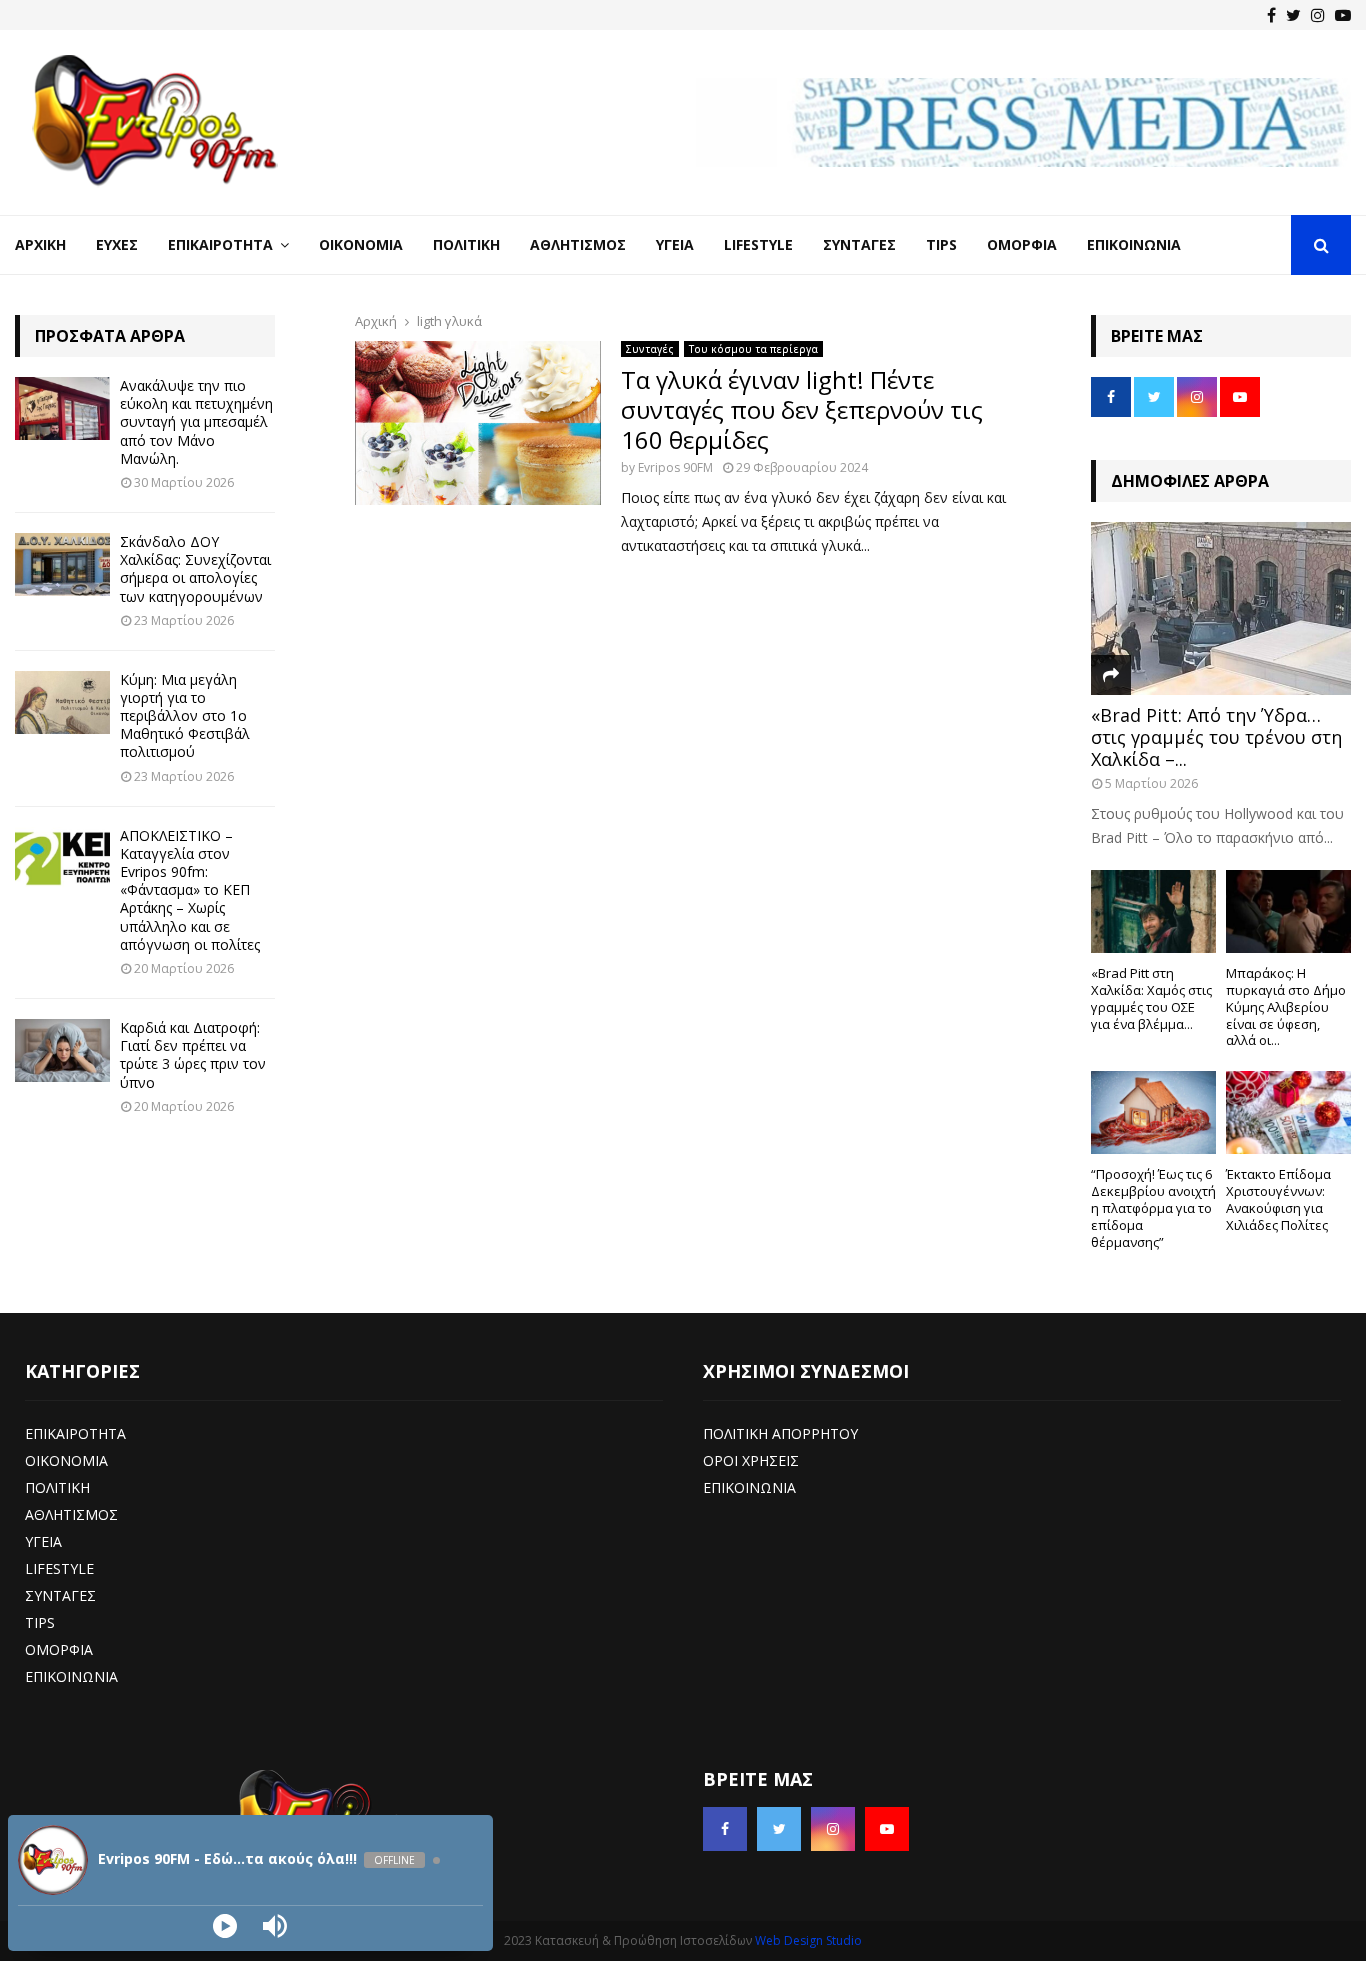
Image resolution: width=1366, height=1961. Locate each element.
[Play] (225, 1926)
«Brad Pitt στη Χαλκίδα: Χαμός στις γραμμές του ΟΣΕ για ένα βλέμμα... (1151, 998)
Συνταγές (859, 244)
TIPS (40, 1622)
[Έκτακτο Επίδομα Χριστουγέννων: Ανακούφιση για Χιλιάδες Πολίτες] (1288, 1112)
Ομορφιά (1022, 244)
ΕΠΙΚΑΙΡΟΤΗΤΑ (75, 1433)
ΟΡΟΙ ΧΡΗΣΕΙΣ (751, 1460)
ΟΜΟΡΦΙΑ (59, 1649)
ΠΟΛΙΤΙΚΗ (57, 1487)
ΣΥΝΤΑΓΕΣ (60, 1595)
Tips (941, 244)
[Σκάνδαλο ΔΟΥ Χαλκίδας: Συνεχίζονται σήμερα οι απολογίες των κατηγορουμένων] (62, 564)
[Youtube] (1343, 15)
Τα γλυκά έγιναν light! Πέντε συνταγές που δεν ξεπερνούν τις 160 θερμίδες (802, 409)
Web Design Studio (808, 1940)
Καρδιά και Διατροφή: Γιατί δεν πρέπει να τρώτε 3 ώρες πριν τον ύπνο (193, 1055)
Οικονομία (361, 244)
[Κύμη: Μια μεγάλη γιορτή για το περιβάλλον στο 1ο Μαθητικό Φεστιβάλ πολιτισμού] (62, 702)
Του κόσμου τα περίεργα (753, 349)
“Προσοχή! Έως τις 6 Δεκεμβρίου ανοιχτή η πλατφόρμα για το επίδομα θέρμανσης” (1153, 1207)
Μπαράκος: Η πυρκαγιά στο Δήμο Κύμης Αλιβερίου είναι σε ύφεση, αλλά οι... (1286, 1006)
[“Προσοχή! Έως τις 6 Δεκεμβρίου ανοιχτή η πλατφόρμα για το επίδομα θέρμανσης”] (1153, 1112)
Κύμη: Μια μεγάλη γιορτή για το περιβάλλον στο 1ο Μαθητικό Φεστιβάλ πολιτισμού (185, 716)
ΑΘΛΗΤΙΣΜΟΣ (71, 1514)
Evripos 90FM (675, 467)
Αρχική (40, 244)
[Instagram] (1318, 15)
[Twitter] (1293, 15)
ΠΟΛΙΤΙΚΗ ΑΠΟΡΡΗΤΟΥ (780, 1433)
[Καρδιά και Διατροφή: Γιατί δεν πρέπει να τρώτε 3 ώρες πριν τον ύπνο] (62, 1050)
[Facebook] (1271, 15)
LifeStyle (758, 244)
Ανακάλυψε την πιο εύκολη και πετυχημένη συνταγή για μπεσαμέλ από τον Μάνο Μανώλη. (196, 422)
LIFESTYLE (59, 1568)
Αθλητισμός (578, 244)
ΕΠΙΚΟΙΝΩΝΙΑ (71, 1676)
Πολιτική (466, 244)
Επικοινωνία (1134, 244)
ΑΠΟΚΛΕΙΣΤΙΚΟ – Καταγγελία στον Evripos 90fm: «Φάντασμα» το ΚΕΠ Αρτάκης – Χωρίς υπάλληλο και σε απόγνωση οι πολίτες (190, 890)
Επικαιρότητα (220, 244)
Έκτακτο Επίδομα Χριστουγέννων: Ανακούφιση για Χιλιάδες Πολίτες (1278, 1199)
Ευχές (117, 244)
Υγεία (675, 244)
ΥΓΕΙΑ (43, 1541)
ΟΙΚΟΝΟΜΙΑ (66, 1460)
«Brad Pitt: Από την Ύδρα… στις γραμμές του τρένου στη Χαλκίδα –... (1216, 736)
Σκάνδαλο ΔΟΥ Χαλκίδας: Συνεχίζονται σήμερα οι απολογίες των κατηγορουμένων (195, 569)
